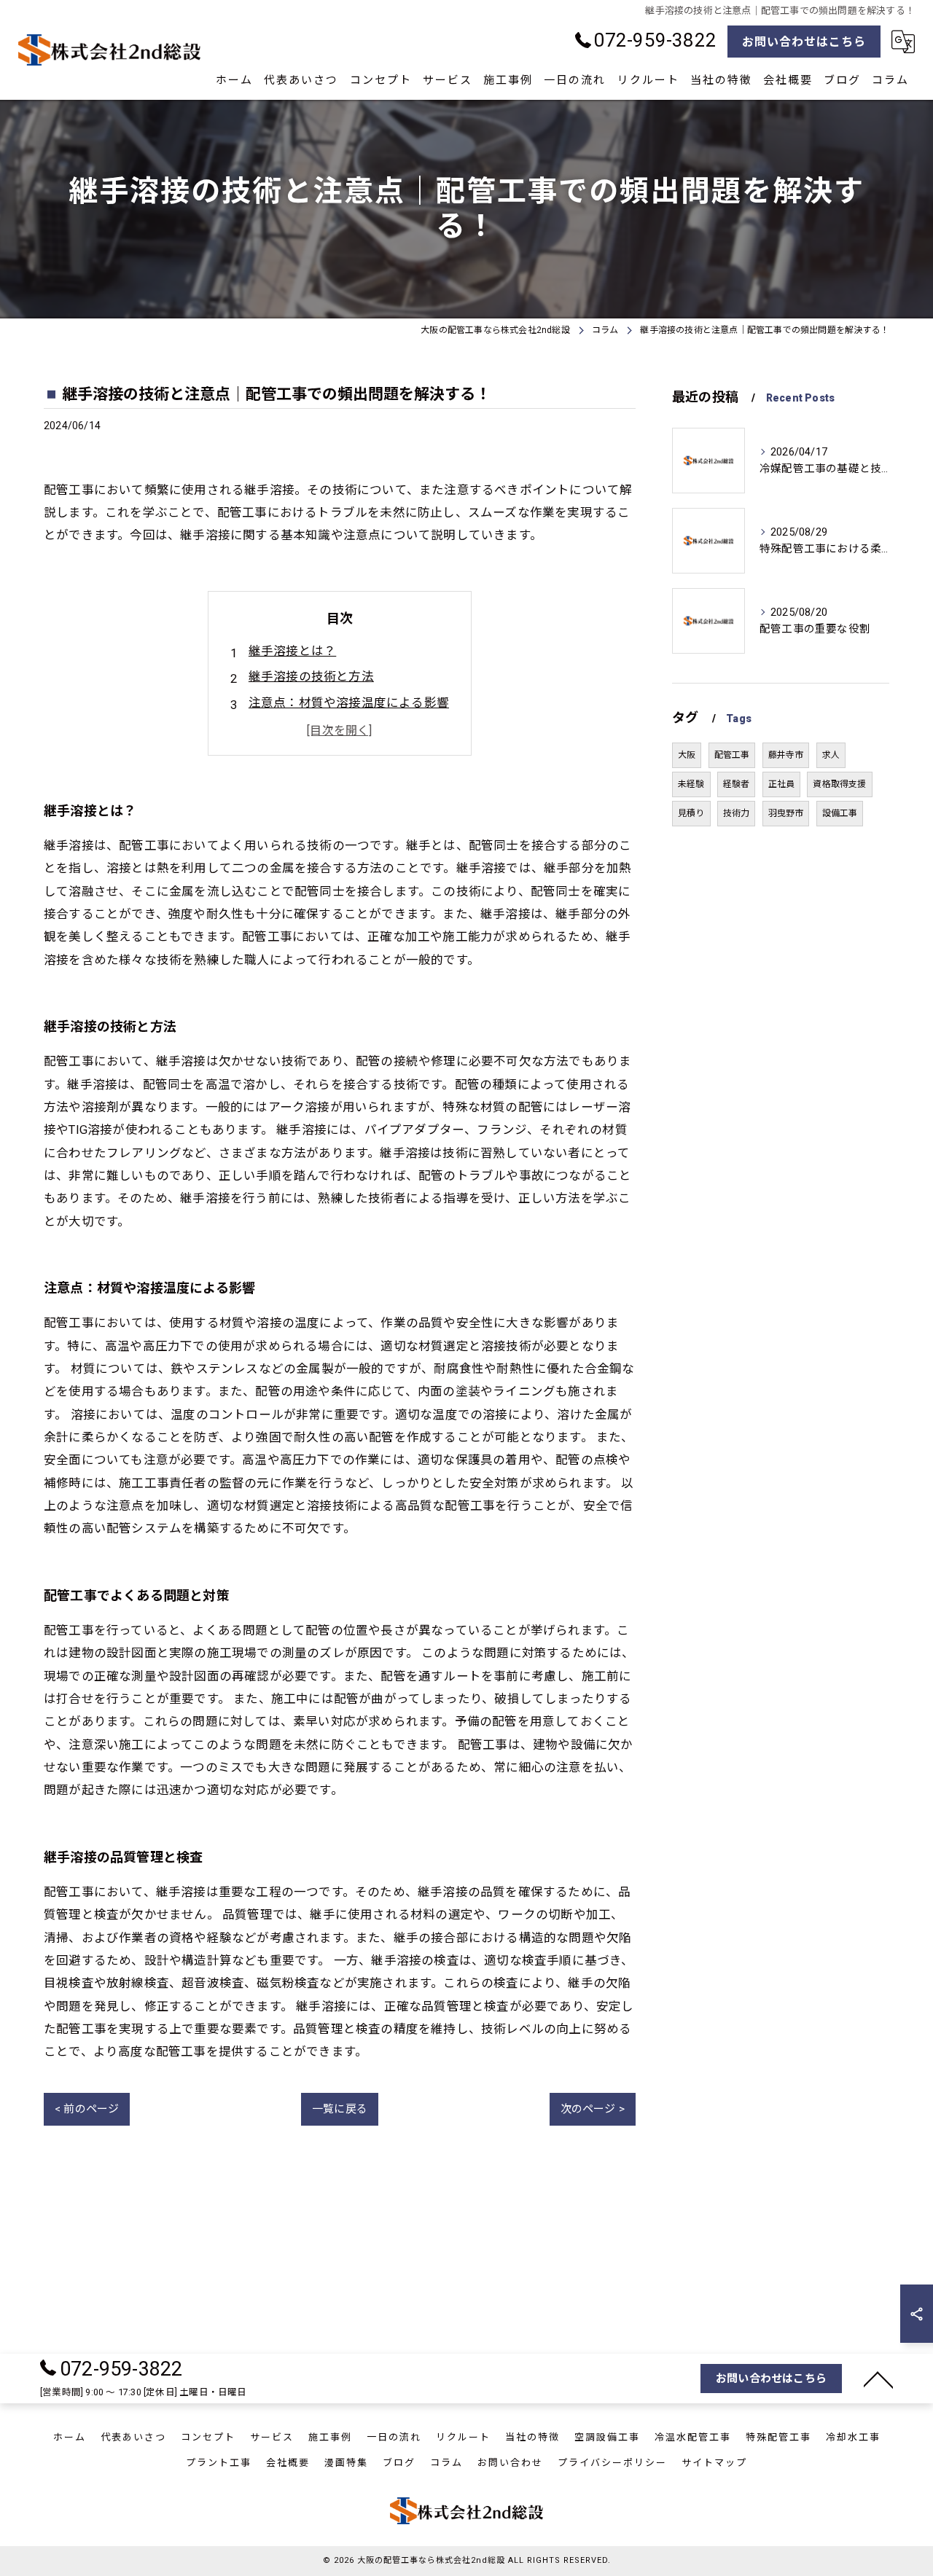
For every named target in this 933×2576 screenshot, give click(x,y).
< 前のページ (87, 2109)
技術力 (737, 813)
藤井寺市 (786, 755)
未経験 (691, 784)
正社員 (782, 784)
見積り (691, 813)
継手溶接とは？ (292, 651)
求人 (831, 755)
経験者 (737, 784)
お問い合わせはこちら (804, 42)
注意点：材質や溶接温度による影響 (349, 703)
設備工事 (840, 813)
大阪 (687, 755)
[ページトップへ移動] (878, 2379)
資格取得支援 (839, 784)
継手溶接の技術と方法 (311, 677)
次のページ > (593, 2109)
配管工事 (732, 755)
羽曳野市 (786, 813)
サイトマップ (714, 2463)
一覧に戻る (340, 2109)
